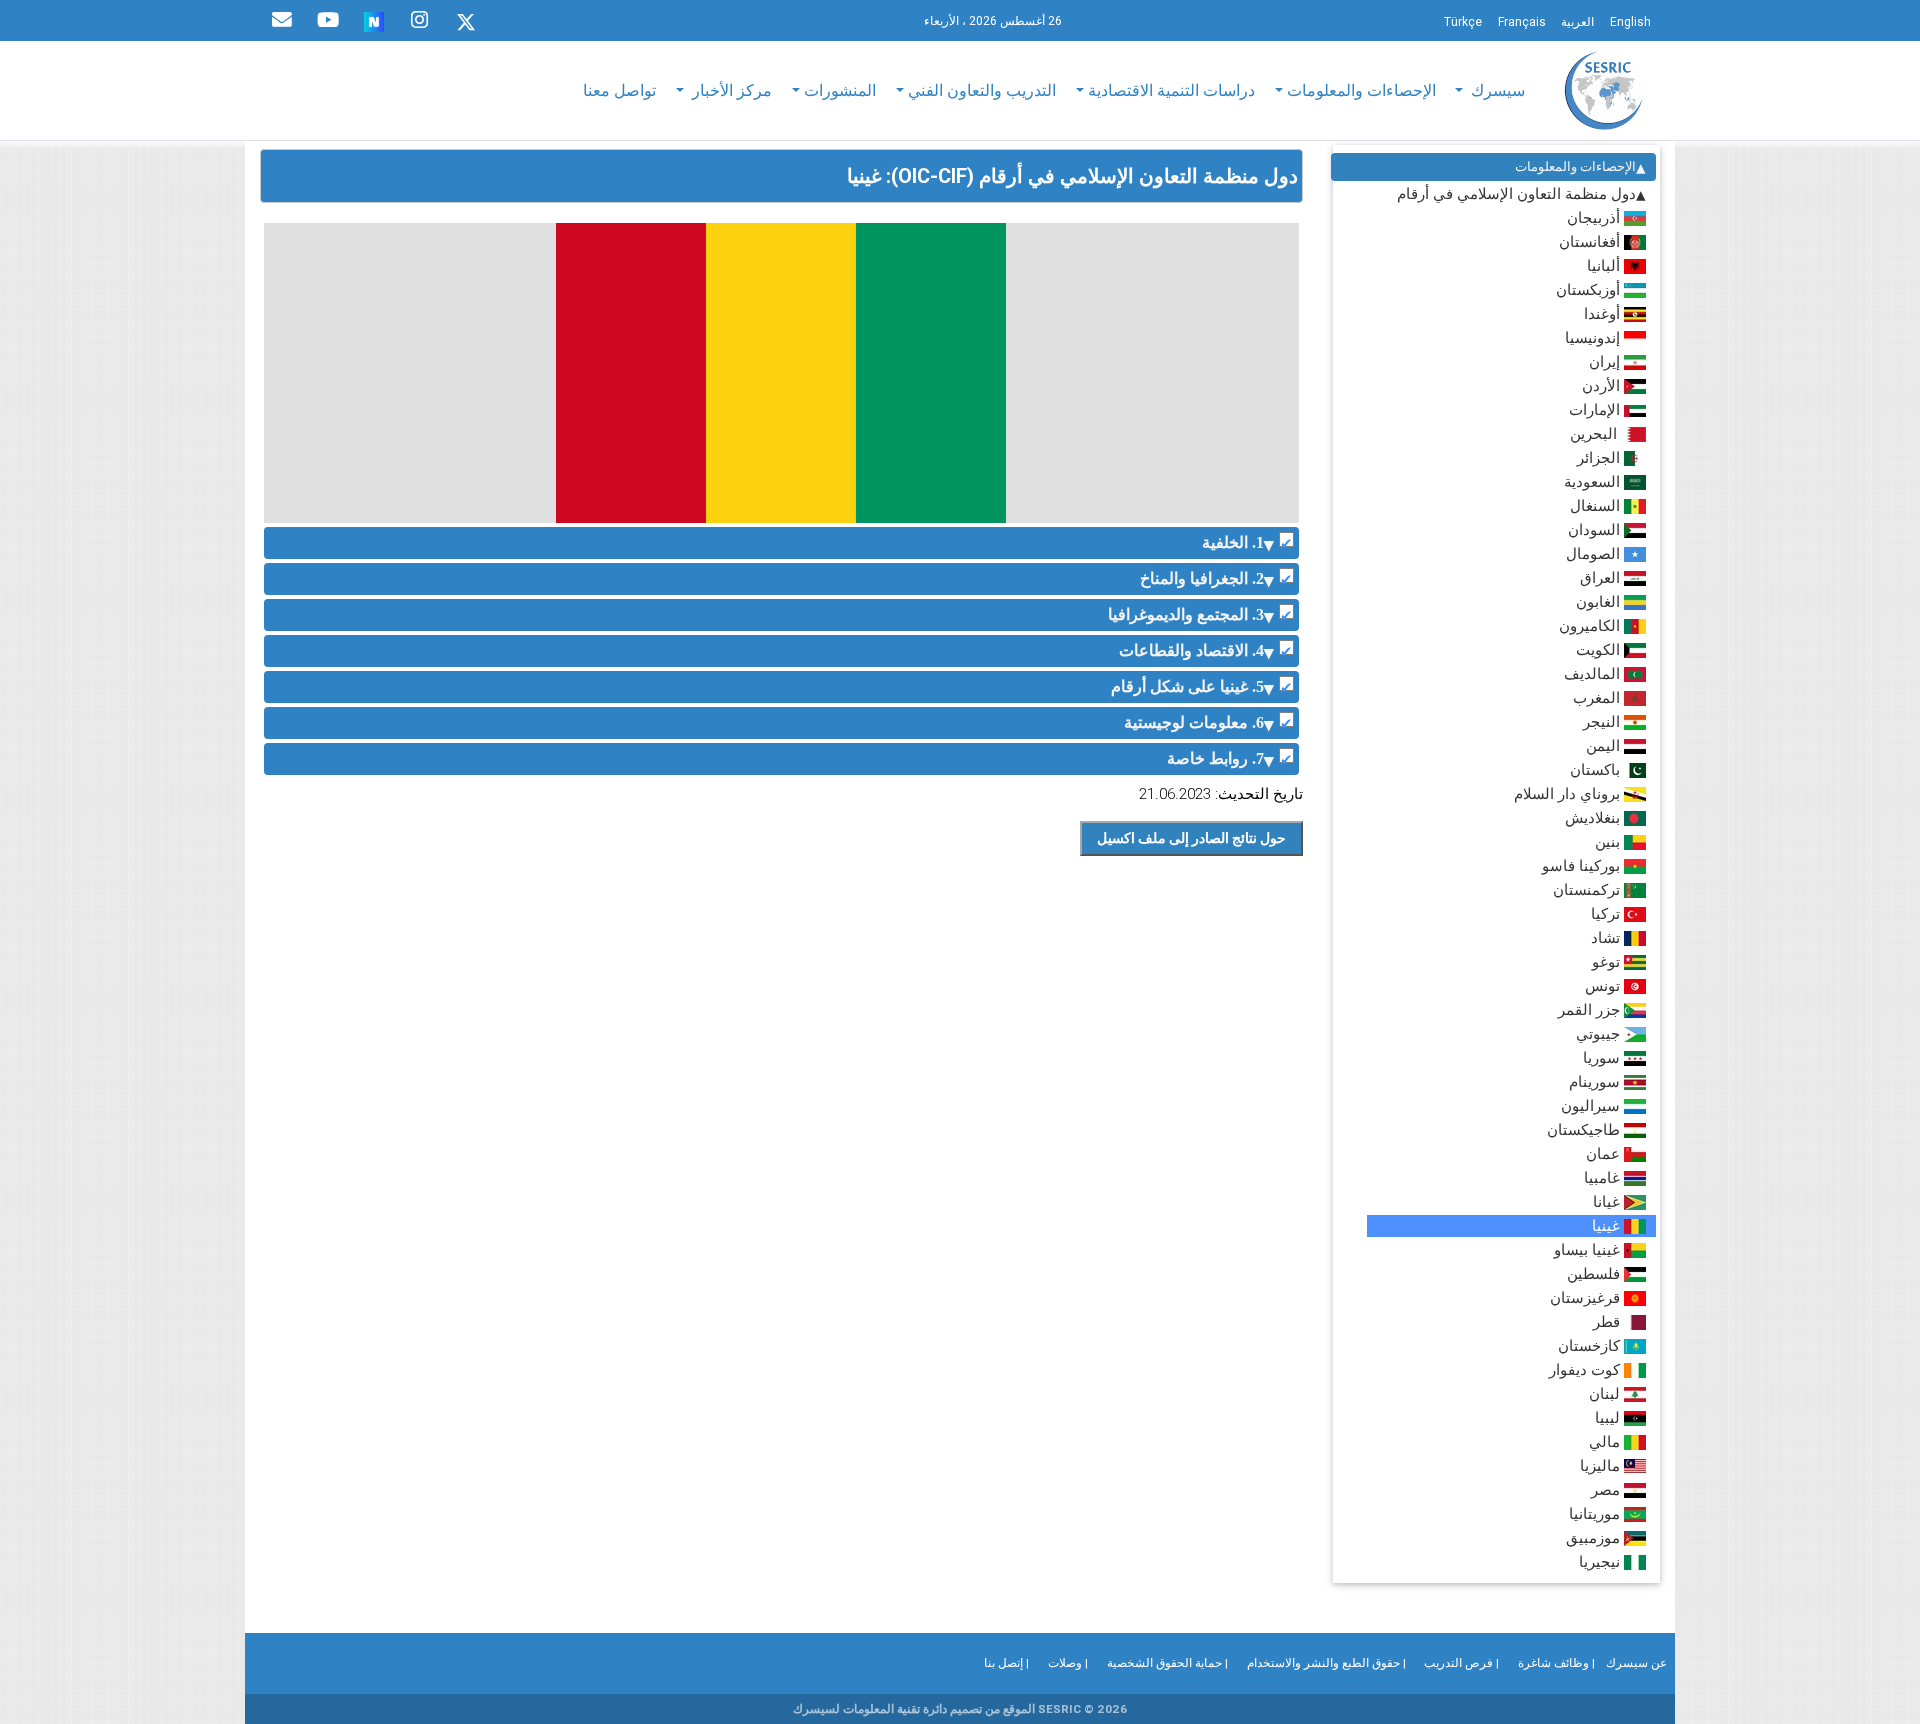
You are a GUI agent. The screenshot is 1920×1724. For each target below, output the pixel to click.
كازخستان (1591, 1345)
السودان (1596, 529)
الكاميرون (1591, 625)
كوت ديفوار (1586, 1369)
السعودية (1594, 481)
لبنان (1606, 1393)
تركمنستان (1588, 889)
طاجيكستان (1585, 1129)
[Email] (282, 20)
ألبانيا (1605, 265)
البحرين (1595, 433)
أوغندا (1604, 313)
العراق (1602, 577)
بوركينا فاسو (1583, 865)
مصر (1607, 1489)
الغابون (1600, 601)
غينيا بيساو (1589, 1249)
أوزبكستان (1590, 289)
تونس (1604, 985)
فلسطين (1595, 1273)
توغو (1608, 961)
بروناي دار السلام (1569, 793)
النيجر (1603, 721)
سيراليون (1592, 1105)
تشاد (1607, 937)
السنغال (1597, 505)
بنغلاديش (1594, 817)
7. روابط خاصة (1215, 758)
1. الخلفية (1233, 542)
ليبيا (1609, 1417)
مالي (1606, 1441)
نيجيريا (1601, 1561)
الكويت (1600, 649)
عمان (1605, 1153)
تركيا (1607, 913)
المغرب (1598, 697)
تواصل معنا (619, 90)
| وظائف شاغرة (1556, 1662)
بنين (1609, 841)
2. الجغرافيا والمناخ (1202, 578)
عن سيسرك (1636, 1662)
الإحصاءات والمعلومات (1575, 166)
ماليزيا (1602, 1465)
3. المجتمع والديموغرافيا (1186, 614)
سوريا (1603, 1057)
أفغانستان (1591, 241)
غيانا (1608, 1201)
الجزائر (1600, 457)
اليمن (1605, 745)
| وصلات (1068, 1662)
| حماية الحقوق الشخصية (1167, 1662)
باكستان (1597, 769)
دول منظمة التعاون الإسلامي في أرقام (1516, 193)
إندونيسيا (1594, 337)
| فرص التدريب (1461, 1662)
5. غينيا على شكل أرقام (1187, 686)
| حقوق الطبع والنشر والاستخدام (1326, 1662)
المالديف (1594, 673)
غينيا (1608, 1225)
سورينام (1596, 1081)
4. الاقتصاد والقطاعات (1191, 650)
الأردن (1603, 385)
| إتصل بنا (1006, 1662)
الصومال (1595, 553)
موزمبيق (1595, 1537)
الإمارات (1596, 409)
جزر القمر (1591, 1009)
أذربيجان (1595, 217)
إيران (1606, 361)
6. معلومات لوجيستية (1194, 722)
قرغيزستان (1587, 1297)
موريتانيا (1596, 1513)
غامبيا (1604, 1177)
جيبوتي (1600, 1033)
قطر (1608, 1321)
